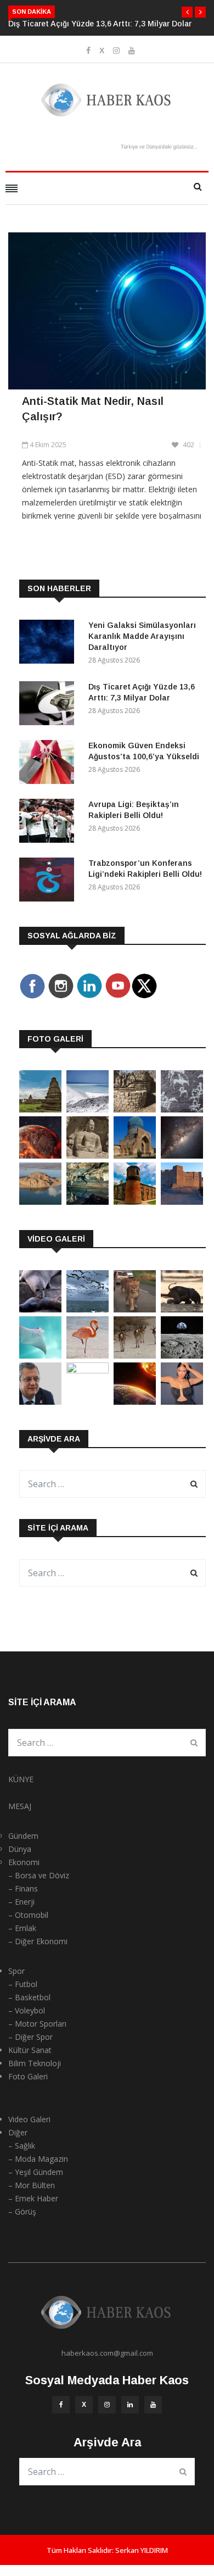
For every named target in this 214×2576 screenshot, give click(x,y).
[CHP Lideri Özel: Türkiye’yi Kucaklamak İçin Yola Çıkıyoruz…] (40, 1402)
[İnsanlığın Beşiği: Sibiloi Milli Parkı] (40, 1202)
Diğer (18, 2132)
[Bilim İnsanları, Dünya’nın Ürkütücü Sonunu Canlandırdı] (135, 1402)
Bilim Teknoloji (35, 2063)
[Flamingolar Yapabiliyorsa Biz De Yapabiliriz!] (88, 1356)
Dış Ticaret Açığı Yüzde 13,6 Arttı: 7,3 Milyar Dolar (100, 24)
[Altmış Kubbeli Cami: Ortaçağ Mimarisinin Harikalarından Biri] (135, 1202)
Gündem (23, 1836)
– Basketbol (29, 1997)
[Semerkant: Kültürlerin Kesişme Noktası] (135, 1156)
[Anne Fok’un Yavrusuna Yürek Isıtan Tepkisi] (40, 1309)
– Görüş (22, 2211)
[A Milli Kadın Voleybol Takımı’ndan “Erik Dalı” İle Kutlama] (88, 1370)
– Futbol (23, 1984)
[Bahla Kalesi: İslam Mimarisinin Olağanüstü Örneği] (182, 1202)
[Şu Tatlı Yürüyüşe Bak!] (135, 1356)
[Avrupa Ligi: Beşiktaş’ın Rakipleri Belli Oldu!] (49, 823)
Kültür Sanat (30, 2050)
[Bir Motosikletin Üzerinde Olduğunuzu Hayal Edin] (135, 1309)
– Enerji (21, 1902)
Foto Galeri (28, 2076)
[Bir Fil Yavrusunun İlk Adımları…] (182, 1309)
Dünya (20, 1849)
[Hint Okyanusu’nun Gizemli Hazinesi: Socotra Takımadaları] (88, 1109)
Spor (16, 1971)
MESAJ (20, 1806)
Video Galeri (29, 2119)
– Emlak (22, 1928)
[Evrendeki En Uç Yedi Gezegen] (40, 1156)
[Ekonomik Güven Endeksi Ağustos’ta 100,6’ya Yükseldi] (49, 764)
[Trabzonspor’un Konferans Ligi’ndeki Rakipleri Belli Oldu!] (49, 881)
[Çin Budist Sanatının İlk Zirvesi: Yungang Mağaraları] (88, 1156)
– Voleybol (27, 2010)
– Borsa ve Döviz (39, 1875)
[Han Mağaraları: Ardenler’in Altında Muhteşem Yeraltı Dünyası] (88, 1202)
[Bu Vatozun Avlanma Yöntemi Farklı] (40, 1356)
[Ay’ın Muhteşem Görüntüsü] (182, 1356)
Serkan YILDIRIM (142, 2550)
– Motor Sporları (37, 2024)
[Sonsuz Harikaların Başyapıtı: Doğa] (88, 1309)
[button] (187, 12)
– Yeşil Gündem (36, 2172)
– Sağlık (22, 2146)
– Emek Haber (33, 2198)
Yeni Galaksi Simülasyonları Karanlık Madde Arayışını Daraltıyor (142, 636)
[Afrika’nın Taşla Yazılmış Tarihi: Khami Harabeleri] (135, 1109)
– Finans (23, 1888)
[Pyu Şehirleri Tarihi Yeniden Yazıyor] (40, 1109)
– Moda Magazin (38, 2159)
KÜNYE (21, 1779)
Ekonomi (24, 1862)
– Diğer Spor (30, 2037)
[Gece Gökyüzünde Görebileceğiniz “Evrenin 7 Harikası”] (182, 1156)
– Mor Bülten (32, 2185)
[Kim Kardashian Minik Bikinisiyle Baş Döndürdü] (182, 1402)
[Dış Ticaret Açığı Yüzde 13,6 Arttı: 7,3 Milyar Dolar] (49, 705)
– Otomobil (28, 1915)
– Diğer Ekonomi (38, 1941)
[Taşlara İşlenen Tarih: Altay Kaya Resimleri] (182, 1109)
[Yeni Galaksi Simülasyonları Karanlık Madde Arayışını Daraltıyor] (49, 644)
